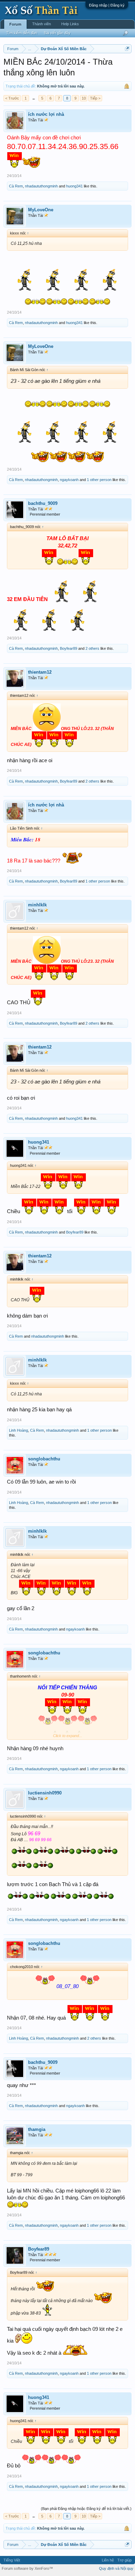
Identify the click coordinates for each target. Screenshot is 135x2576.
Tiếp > (95, 98)
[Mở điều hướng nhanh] (127, 49)
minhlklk (37, 905)
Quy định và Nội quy (116, 2568)
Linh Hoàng (19, 1430)
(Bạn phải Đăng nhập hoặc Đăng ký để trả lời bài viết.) (86, 2509)
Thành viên (42, 24)
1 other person (99, 480)
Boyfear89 (69, 648)
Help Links (70, 24)
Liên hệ (108, 2560)
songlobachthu (44, 1459)
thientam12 (40, 672)
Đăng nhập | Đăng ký (107, 5)
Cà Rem (16, 186)
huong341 (74, 186)
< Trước (12, 98)
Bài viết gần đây (57, 33)
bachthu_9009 (43, 503)
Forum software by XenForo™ (27, 2568)
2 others (92, 648)
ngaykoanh (69, 480)
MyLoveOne (41, 210)
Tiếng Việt (12, 2560)
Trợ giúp (124, 2560)
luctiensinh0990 (45, 1793)
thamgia (37, 2129)
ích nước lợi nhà (46, 114)
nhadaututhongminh (41, 186)
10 (84, 98)
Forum (15, 24)
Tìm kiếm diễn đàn (22, 33)
